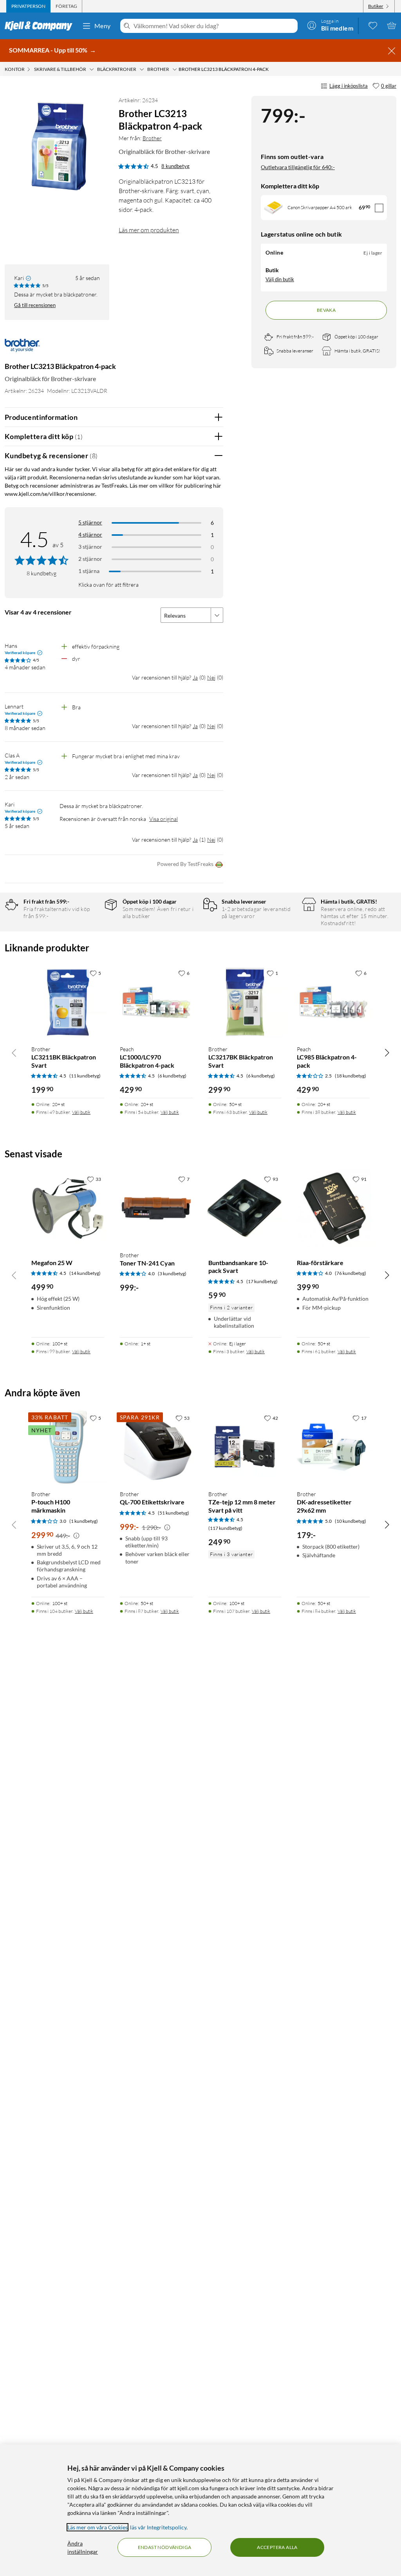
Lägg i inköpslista (349, 86)
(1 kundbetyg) (84, 1521)
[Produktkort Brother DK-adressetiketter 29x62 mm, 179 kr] (333, 1447)
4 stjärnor (90, 534)
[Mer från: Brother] (22, 350)
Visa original (163, 819)
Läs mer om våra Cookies (98, 2527)
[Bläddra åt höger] (387, 1052)
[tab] (28, 6)
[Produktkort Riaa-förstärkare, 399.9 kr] (333, 1208)
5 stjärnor (90, 522)
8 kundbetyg (175, 166)
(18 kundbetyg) (350, 1076)
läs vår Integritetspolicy (158, 2527)
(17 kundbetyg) (262, 1281)
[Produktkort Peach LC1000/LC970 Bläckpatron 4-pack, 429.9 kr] (156, 1002)
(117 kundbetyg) (225, 1528)
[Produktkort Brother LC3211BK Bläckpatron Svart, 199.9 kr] (68, 1002)
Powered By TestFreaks (185, 864)
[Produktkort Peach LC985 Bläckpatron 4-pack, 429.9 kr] (333, 1002)
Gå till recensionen (35, 305)
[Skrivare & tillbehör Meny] (92, 69)
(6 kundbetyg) (172, 1076)
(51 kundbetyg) (173, 1513)
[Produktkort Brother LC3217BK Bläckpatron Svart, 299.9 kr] (245, 1002)
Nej (211, 677)
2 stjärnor (90, 559)
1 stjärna (89, 571)
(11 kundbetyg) (85, 1076)
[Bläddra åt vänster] (14, 1052)
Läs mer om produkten (149, 230)
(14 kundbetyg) (85, 1273)
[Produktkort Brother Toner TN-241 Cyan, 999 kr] (156, 1208)
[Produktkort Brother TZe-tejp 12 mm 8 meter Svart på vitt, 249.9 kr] (245, 1447)
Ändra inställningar (83, 2547)
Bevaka (326, 310)
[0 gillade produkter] (373, 25)
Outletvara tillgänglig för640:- (298, 167)
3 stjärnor (90, 547)
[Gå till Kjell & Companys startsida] (41, 26)
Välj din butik (280, 279)
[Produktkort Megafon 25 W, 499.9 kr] (68, 1208)
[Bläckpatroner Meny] (142, 69)
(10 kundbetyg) (350, 1521)
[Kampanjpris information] (76, 1536)
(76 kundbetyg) (350, 1273)
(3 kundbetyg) (172, 1274)
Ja (195, 677)
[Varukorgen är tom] (392, 25)
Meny (103, 26)
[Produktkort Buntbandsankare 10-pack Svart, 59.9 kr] (245, 1208)
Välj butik (81, 1112)
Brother (152, 138)
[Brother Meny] (175, 69)
